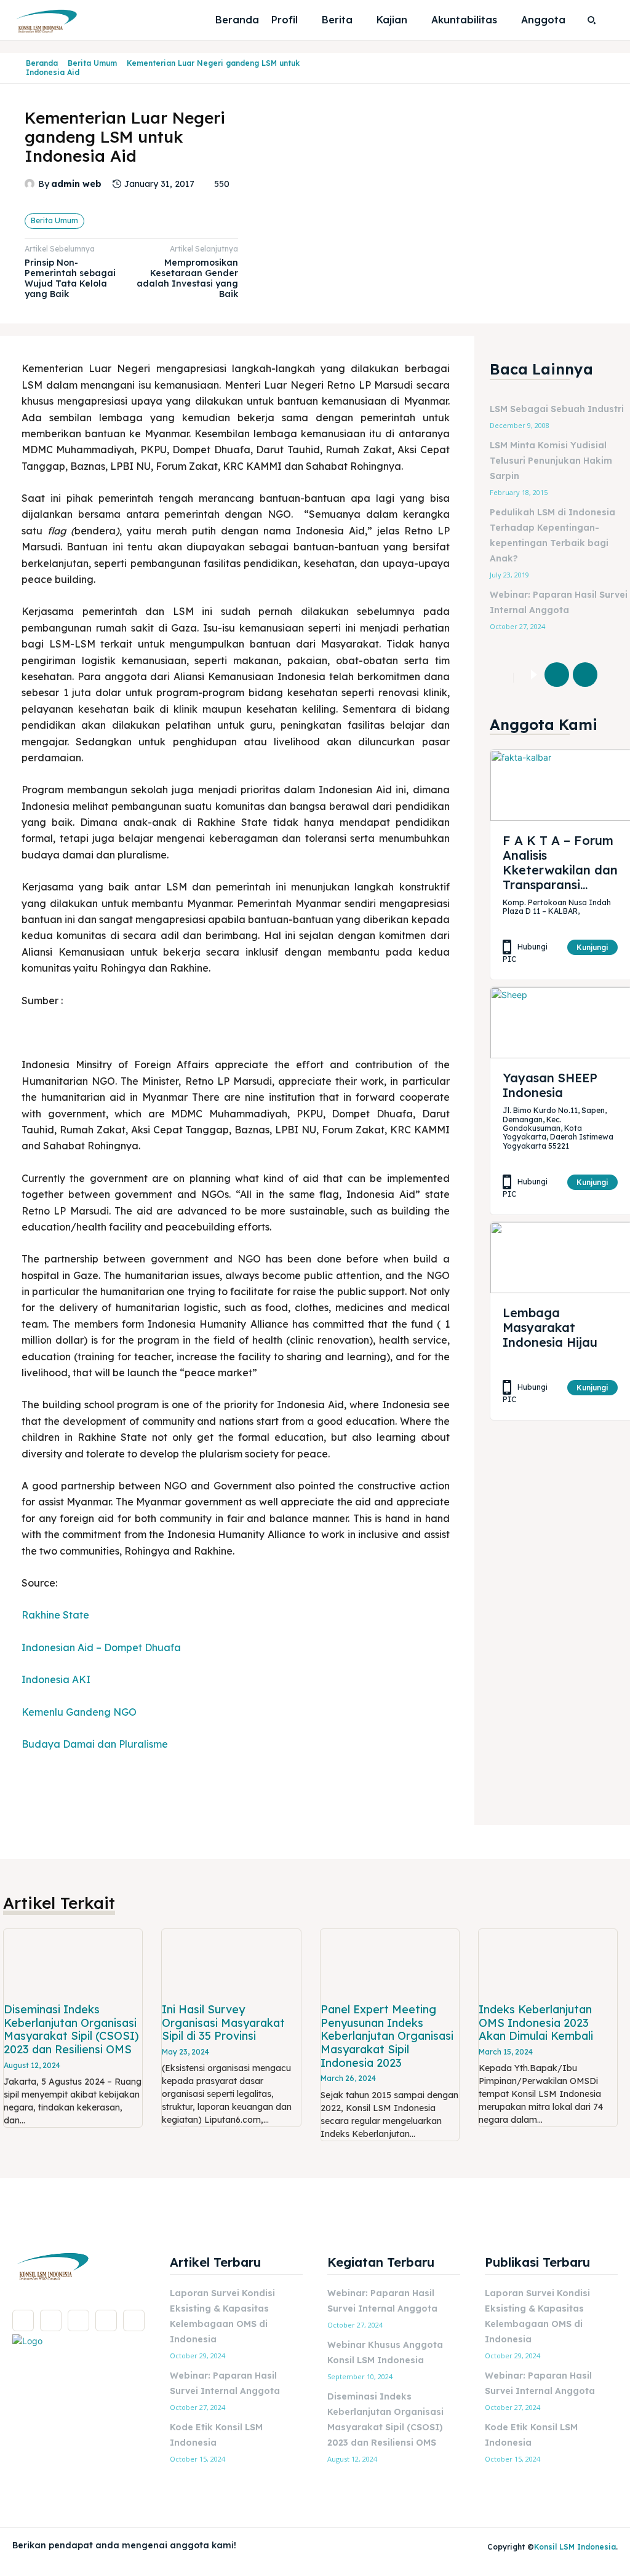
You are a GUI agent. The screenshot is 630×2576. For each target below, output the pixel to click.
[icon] (16, 68)
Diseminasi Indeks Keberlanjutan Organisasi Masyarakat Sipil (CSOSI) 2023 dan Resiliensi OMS (71, 2029)
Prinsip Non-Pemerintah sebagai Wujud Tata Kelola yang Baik (70, 278)
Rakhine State (55, 1615)
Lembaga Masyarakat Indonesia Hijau (550, 1327)
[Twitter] (585, 675)
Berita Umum (92, 63)
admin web (76, 184)
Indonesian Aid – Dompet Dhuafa (101, 1647)
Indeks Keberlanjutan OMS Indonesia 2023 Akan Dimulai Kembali (536, 2023)
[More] (614, 675)
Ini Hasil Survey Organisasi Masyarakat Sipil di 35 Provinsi (223, 2023)
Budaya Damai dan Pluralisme (95, 1744)
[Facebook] (557, 675)
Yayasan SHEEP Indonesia (550, 1085)
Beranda (42, 63)
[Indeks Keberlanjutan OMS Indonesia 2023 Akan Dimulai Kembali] (548, 1964)
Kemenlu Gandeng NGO (79, 1712)
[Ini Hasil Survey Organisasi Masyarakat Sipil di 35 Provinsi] (231, 1964)
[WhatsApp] (134, 2320)
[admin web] (31, 184)
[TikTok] (78, 2320)
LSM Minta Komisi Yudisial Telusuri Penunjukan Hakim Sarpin (551, 461)
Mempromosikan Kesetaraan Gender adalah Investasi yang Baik (187, 278)
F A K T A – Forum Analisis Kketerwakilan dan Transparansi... (560, 862)
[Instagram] (51, 2320)
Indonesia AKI (56, 1679)
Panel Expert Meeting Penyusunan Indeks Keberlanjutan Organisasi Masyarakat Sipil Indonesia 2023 (387, 2036)
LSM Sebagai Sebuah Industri (557, 409)
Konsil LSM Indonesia (575, 2547)
